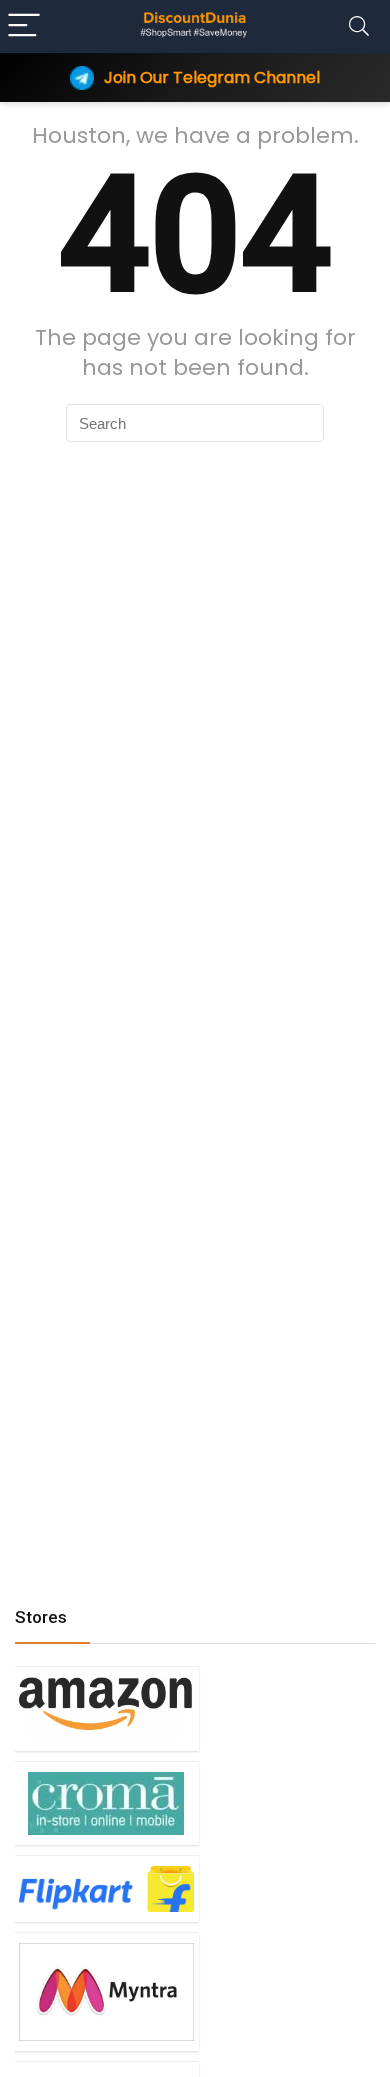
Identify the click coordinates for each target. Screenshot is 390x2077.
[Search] (359, 26)
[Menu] (24, 26)
